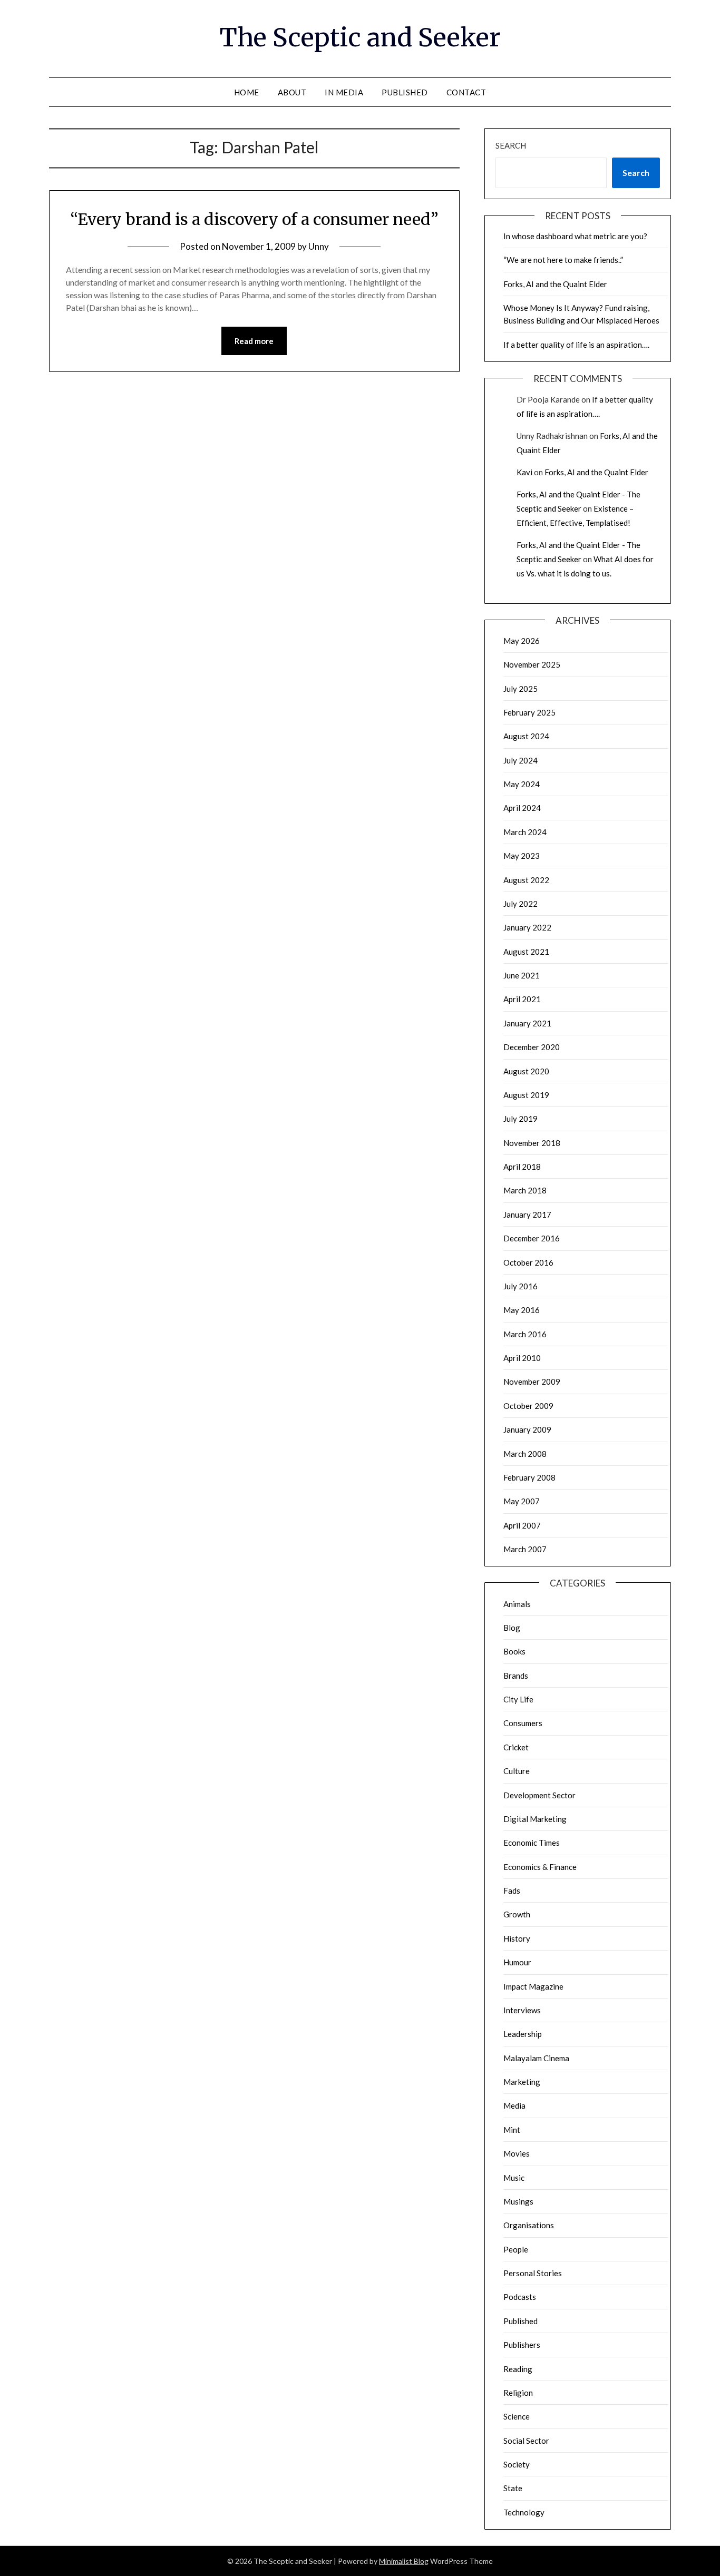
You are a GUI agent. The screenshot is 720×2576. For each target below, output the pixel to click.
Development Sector (539, 1795)
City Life (518, 1699)
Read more (254, 341)
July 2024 (520, 760)
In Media (344, 92)
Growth (517, 1914)
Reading (518, 2369)
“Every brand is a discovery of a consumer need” (254, 219)
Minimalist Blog (404, 2561)
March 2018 (525, 1190)
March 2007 (525, 1549)
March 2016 (525, 1334)
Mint (512, 2130)
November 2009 (532, 1382)
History (517, 1938)
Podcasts (520, 2297)
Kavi (524, 472)
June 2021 (522, 975)
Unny (319, 246)
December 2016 (532, 1238)
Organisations (529, 2225)
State (513, 2488)
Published (405, 92)
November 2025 (532, 664)
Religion (518, 2393)
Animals (517, 1604)
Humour (517, 1962)
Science (517, 2416)
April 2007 (522, 1525)
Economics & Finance (540, 1867)
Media (514, 2105)
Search (511, 145)
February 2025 (529, 712)
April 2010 (522, 1358)
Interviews (522, 2010)
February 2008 (529, 1477)
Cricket (516, 1747)
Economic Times (532, 1843)
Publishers (522, 2345)
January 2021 (527, 1023)
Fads (512, 1891)
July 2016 (520, 1286)
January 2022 (527, 927)
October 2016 (528, 1262)
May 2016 (522, 1310)
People (516, 2249)
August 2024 (526, 736)
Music (514, 2178)
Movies (517, 2153)
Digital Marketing (535, 1819)
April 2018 (522, 1167)
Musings (518, 2201)
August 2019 (526, 1095)
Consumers (523, 1723)
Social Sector (526, 2441)
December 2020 (532, 1047)
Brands (516, 1676)
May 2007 (522, 1501)
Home (247, 92)
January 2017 (527, 1214)
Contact (466, 92)
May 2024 (522, 784)
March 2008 (525, 1454)
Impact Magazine (533, 1986)
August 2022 (526, 880)
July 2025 (520, 689)
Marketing (522, 2082)
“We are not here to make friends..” (563, 260)
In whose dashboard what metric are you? (575, 236)
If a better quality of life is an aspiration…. (576, 345)
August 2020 (526, 1071)
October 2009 (528, 1406)
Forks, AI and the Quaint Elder (555, 284)
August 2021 (526, 952)
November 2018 (532, 1143)
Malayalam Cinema (536, 2058)
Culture (517, 1771)
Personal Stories (533, 2273)
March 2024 (525, 832)
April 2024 (522, 808)
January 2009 (527, 1429)
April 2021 (522, 999)
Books (514, 1651)
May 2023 (522, 856)
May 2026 (522, 641)
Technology (524, 2512)
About (292, 92)
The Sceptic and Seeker (360, 37)
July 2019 (520, 1119)
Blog (512, 1628)
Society (517, 2464)
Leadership (523, 2034)
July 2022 (520, 904)
